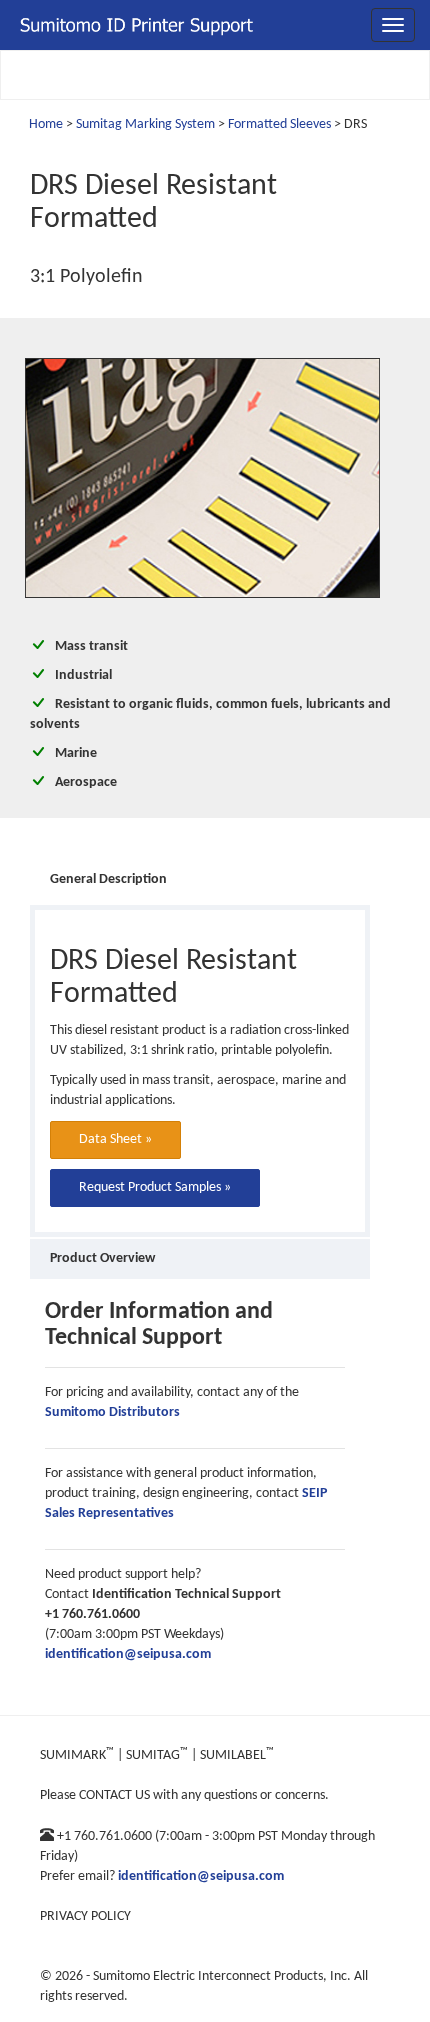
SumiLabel (237, 1755)
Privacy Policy (85, 1916)
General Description (108, 879)
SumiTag (157, 1755)
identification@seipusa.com (128, 1654)
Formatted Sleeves (279, 124)
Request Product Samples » (155, 1187)
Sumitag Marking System (145, 124)
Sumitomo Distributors (112, 1412)
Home (46, 124)
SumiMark (77, 1755)
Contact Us (114, 1795)
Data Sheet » (115, 1139)
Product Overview (102, 1258)
